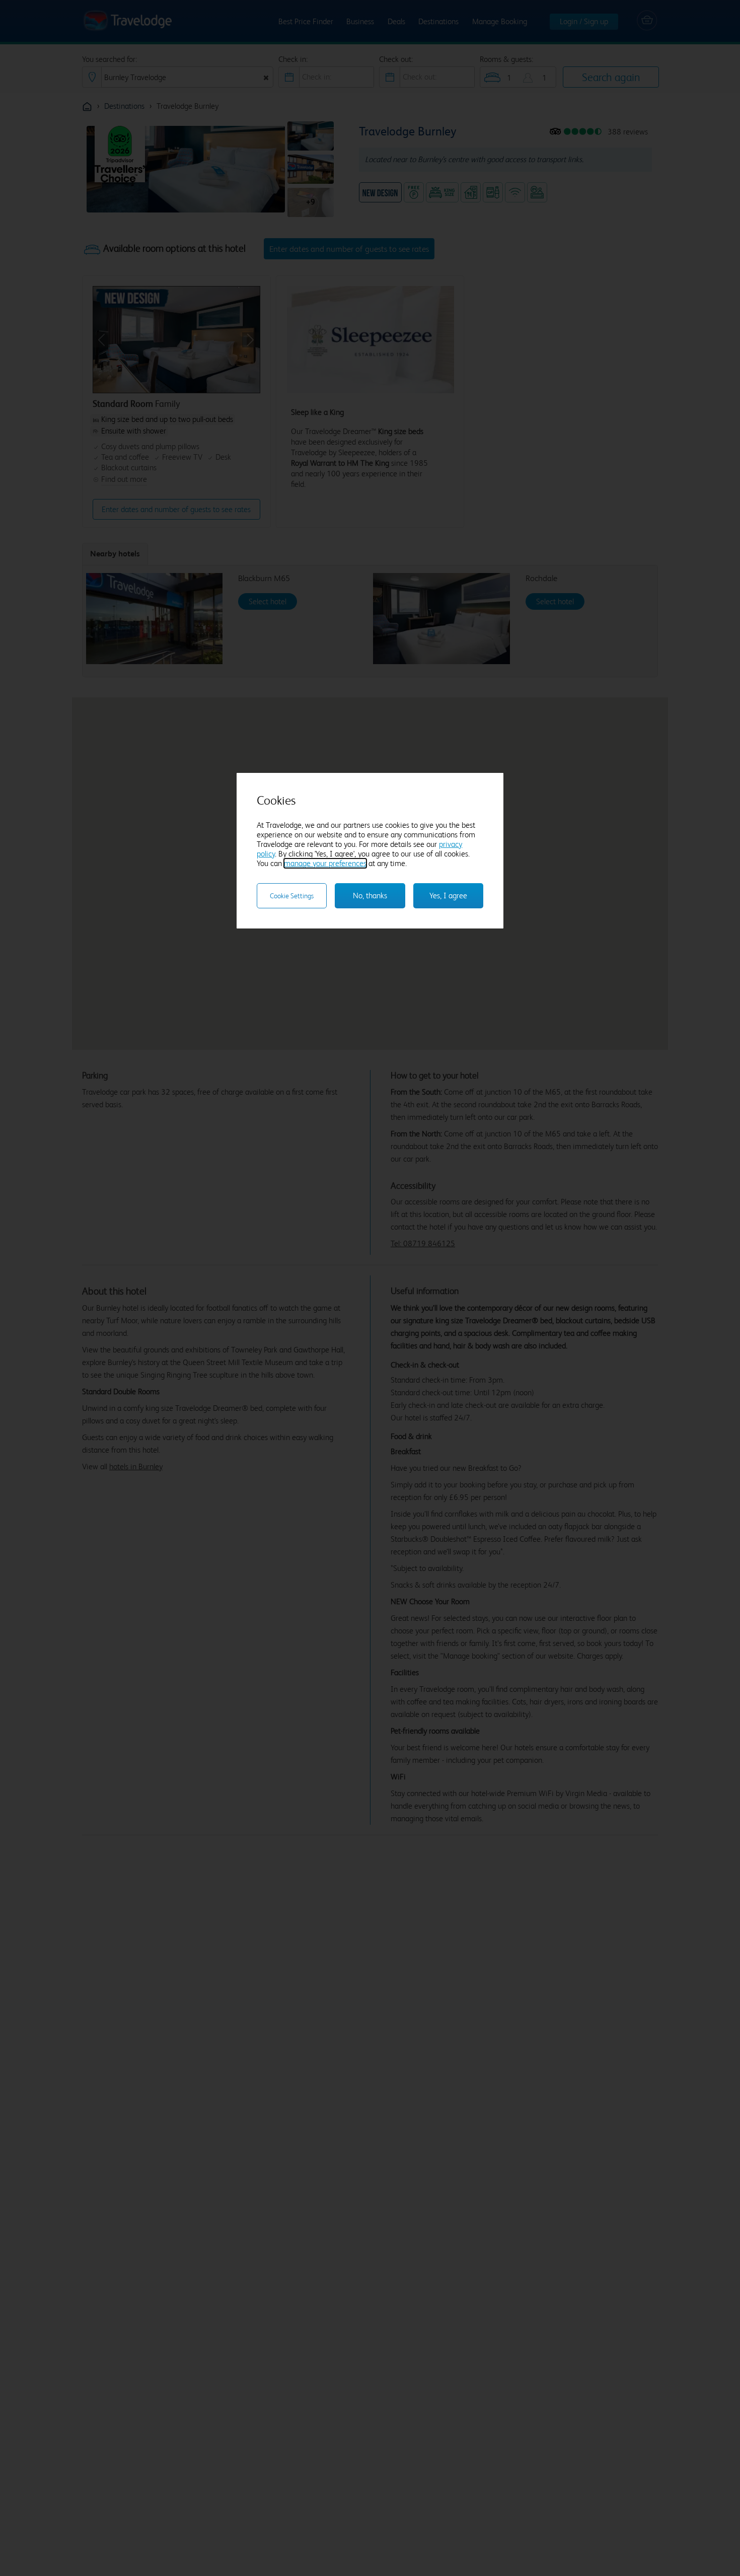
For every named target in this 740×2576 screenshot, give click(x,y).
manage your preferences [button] (325, 863)
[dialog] (370, 851)
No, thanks (370, 896)
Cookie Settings (292, 896)
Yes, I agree (448, 896)
